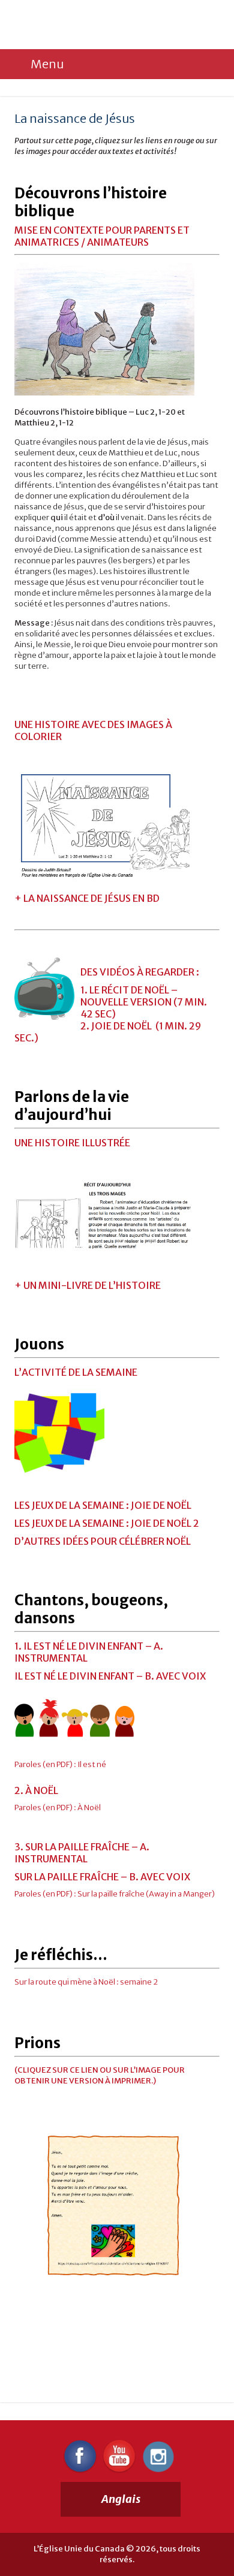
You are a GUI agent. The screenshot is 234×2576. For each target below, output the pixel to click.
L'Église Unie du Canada (95, 25)
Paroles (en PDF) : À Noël (58, 1808)
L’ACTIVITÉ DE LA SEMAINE (76, 1372)
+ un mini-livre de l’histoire (88, 1285)
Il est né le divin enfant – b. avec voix (110, 1676)
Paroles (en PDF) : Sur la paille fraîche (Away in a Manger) (115, 1894)
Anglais (121, 2499)
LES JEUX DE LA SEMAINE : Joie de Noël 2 (107, 1523)
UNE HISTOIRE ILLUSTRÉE (72, 1143)
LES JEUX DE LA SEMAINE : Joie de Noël (103, 1505)
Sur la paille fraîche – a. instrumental (82, 1853)
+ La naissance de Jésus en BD (87, 898)
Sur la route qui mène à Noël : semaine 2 (86, 1982)
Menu (47, 64)
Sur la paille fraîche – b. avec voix (102, 1877)
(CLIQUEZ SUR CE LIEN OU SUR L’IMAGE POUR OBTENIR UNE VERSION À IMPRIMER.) (100, 2075)
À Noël (42, 1790)
